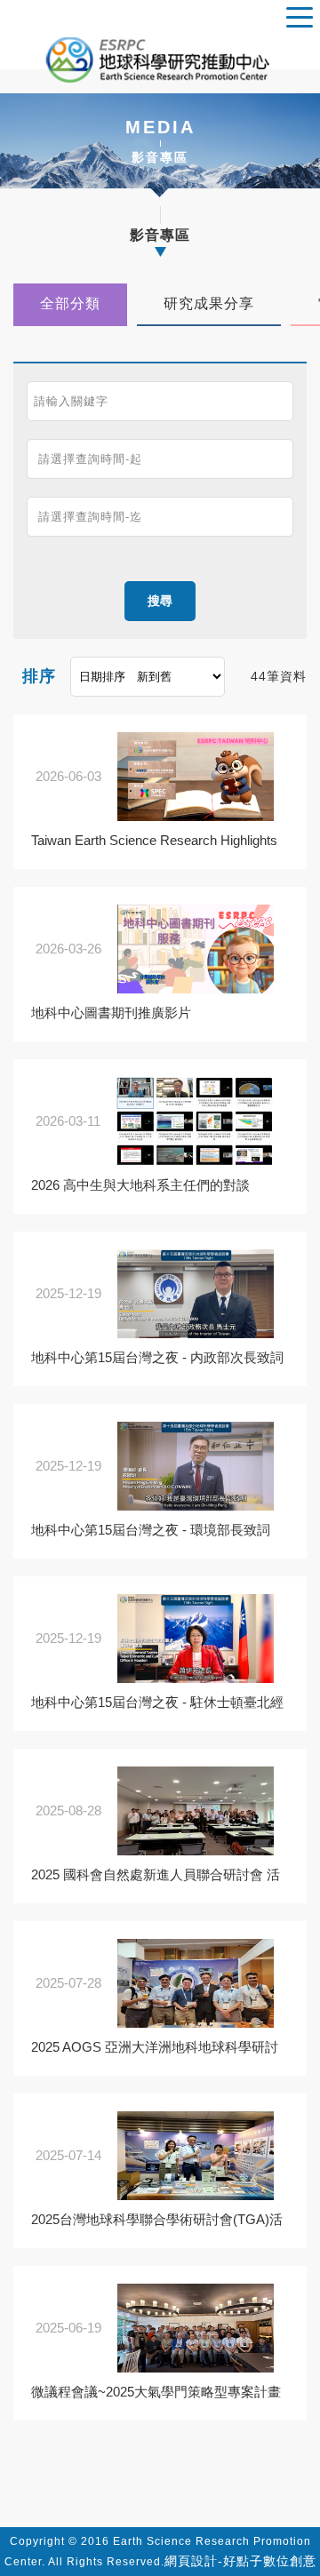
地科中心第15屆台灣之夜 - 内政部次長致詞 (157, 1357)
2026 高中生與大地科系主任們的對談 (140, 1185)
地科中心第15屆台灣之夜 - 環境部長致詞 (151, 1530)
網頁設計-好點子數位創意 (240, 2561)
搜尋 (160, 601)
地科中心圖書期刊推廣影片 (111, 1013)
